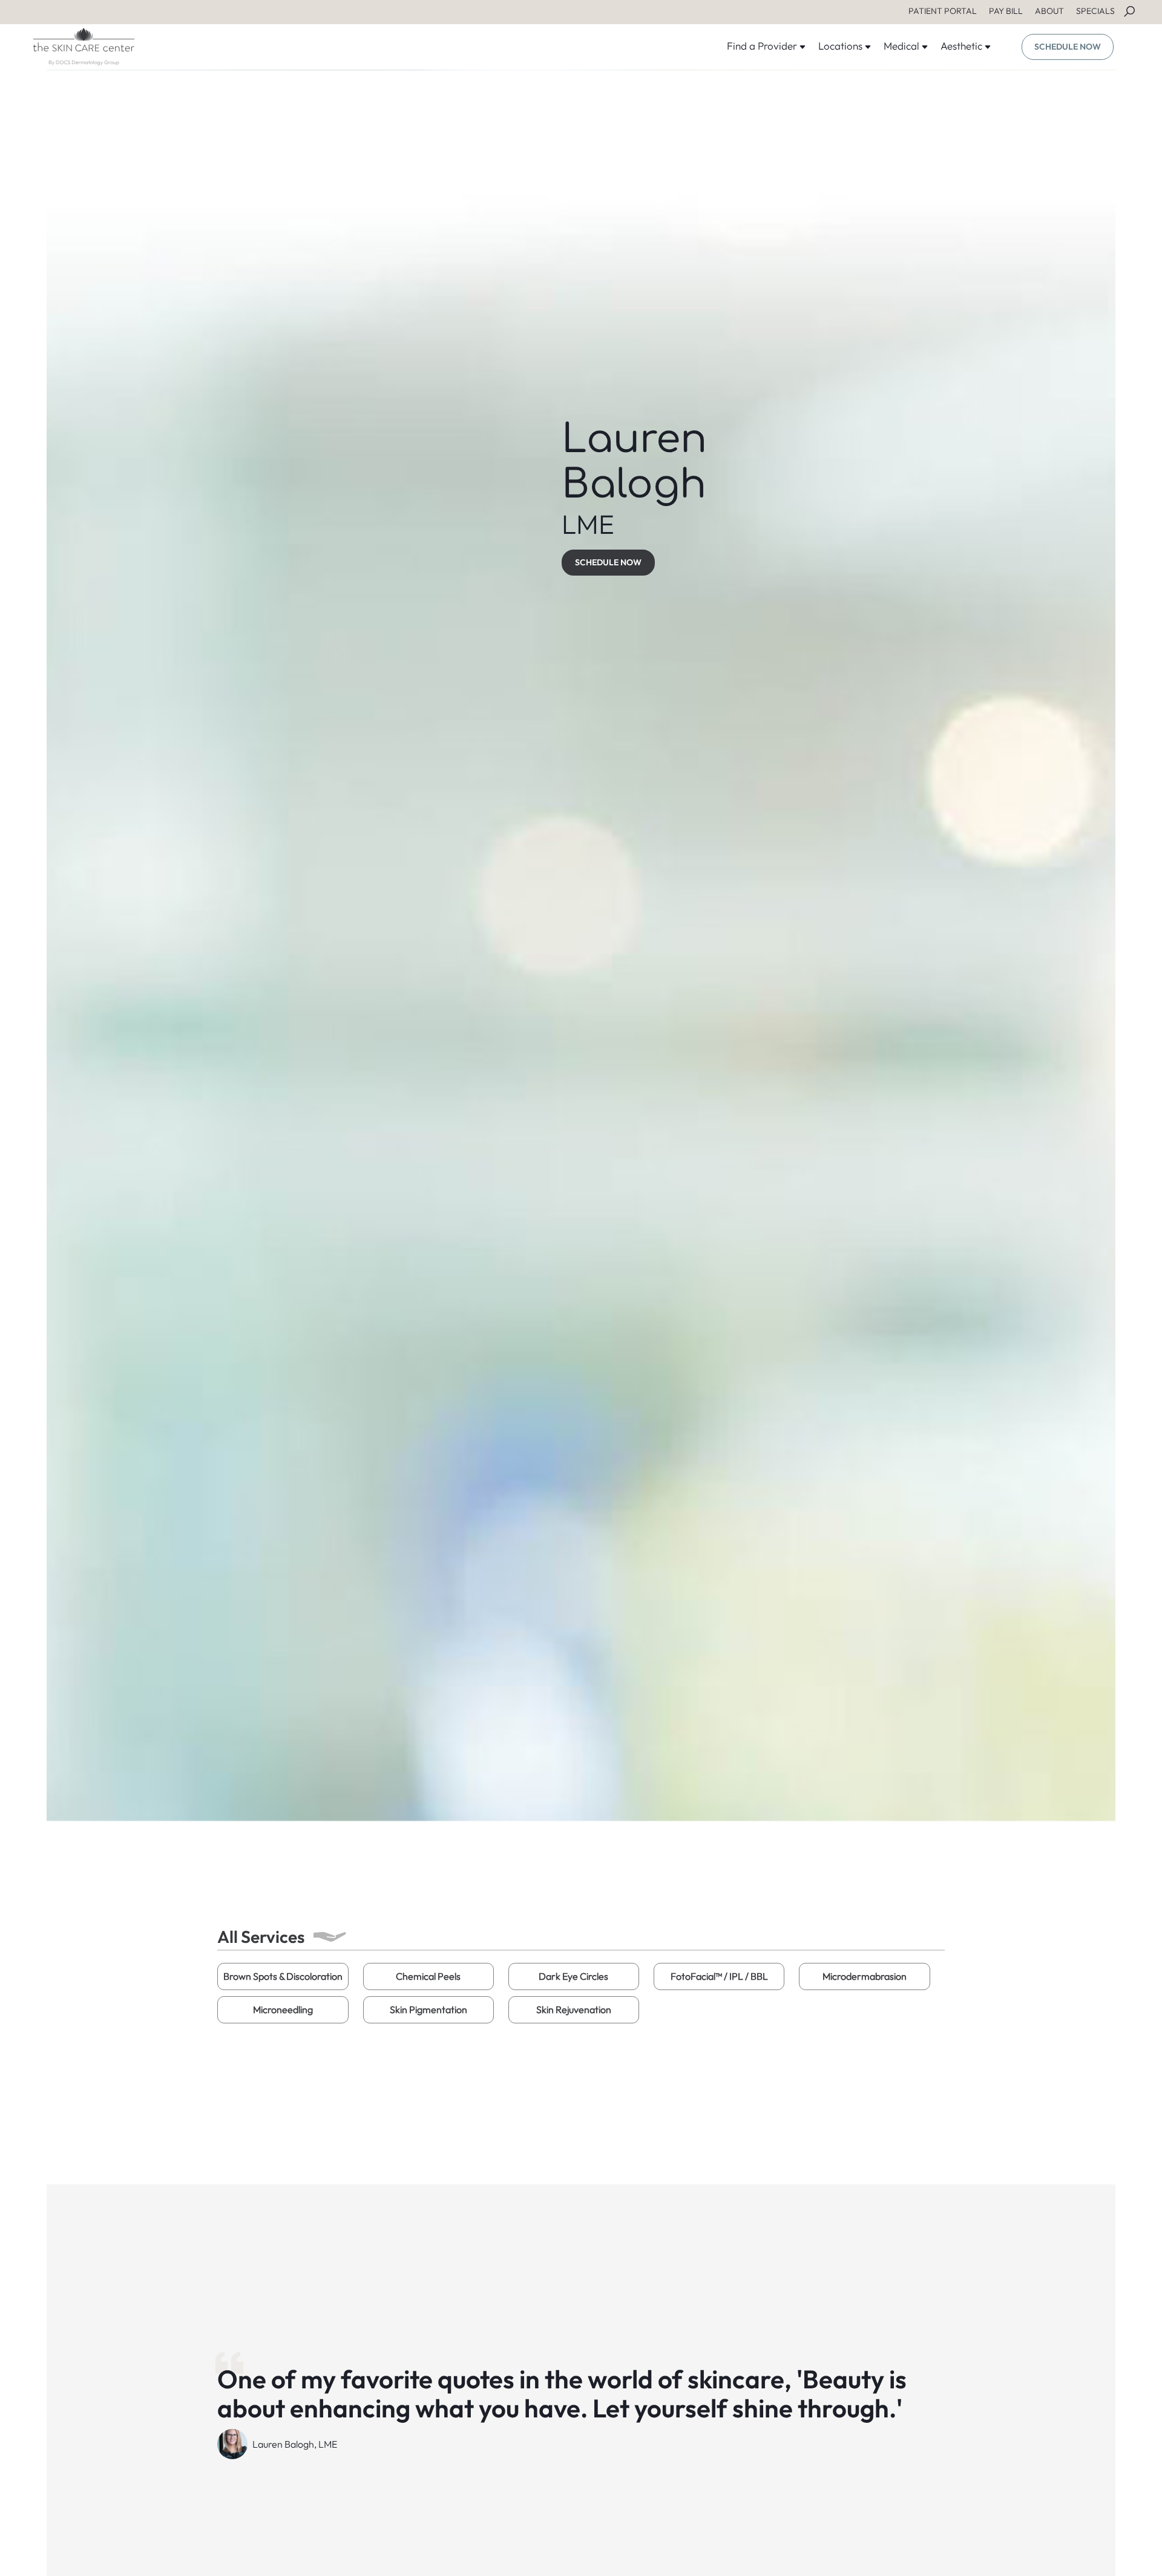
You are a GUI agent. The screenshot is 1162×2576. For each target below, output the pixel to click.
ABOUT (1049, 11)
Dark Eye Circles (573, 1976)
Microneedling (283, 2009)
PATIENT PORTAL (943, 11)
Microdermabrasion (865, 1976)
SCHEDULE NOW (1068, 47)
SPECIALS (1095, 11)
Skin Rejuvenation (574, 2009)
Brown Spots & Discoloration (283, 1976)
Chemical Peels (428, 1976)
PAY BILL (1006, 11)
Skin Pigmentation (428, 2009)
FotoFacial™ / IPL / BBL (719, 1976)
